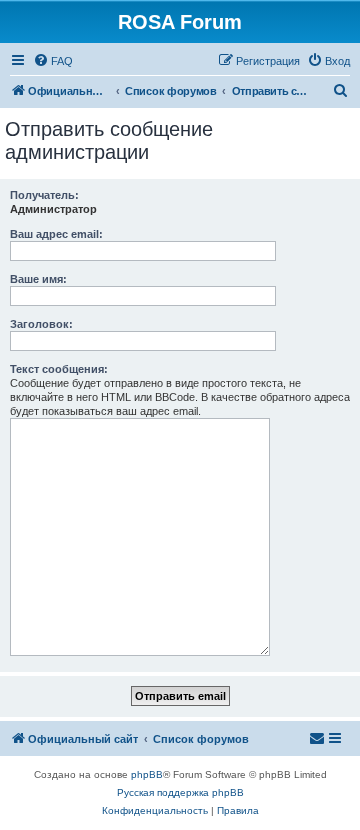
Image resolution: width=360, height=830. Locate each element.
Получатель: (44, 195)
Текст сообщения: (59, 369)
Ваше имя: (38, 279)
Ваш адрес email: (56, 234)
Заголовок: (41, 324)
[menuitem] (53, 61)
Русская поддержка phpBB (180, 792)
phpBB (147, 774)
